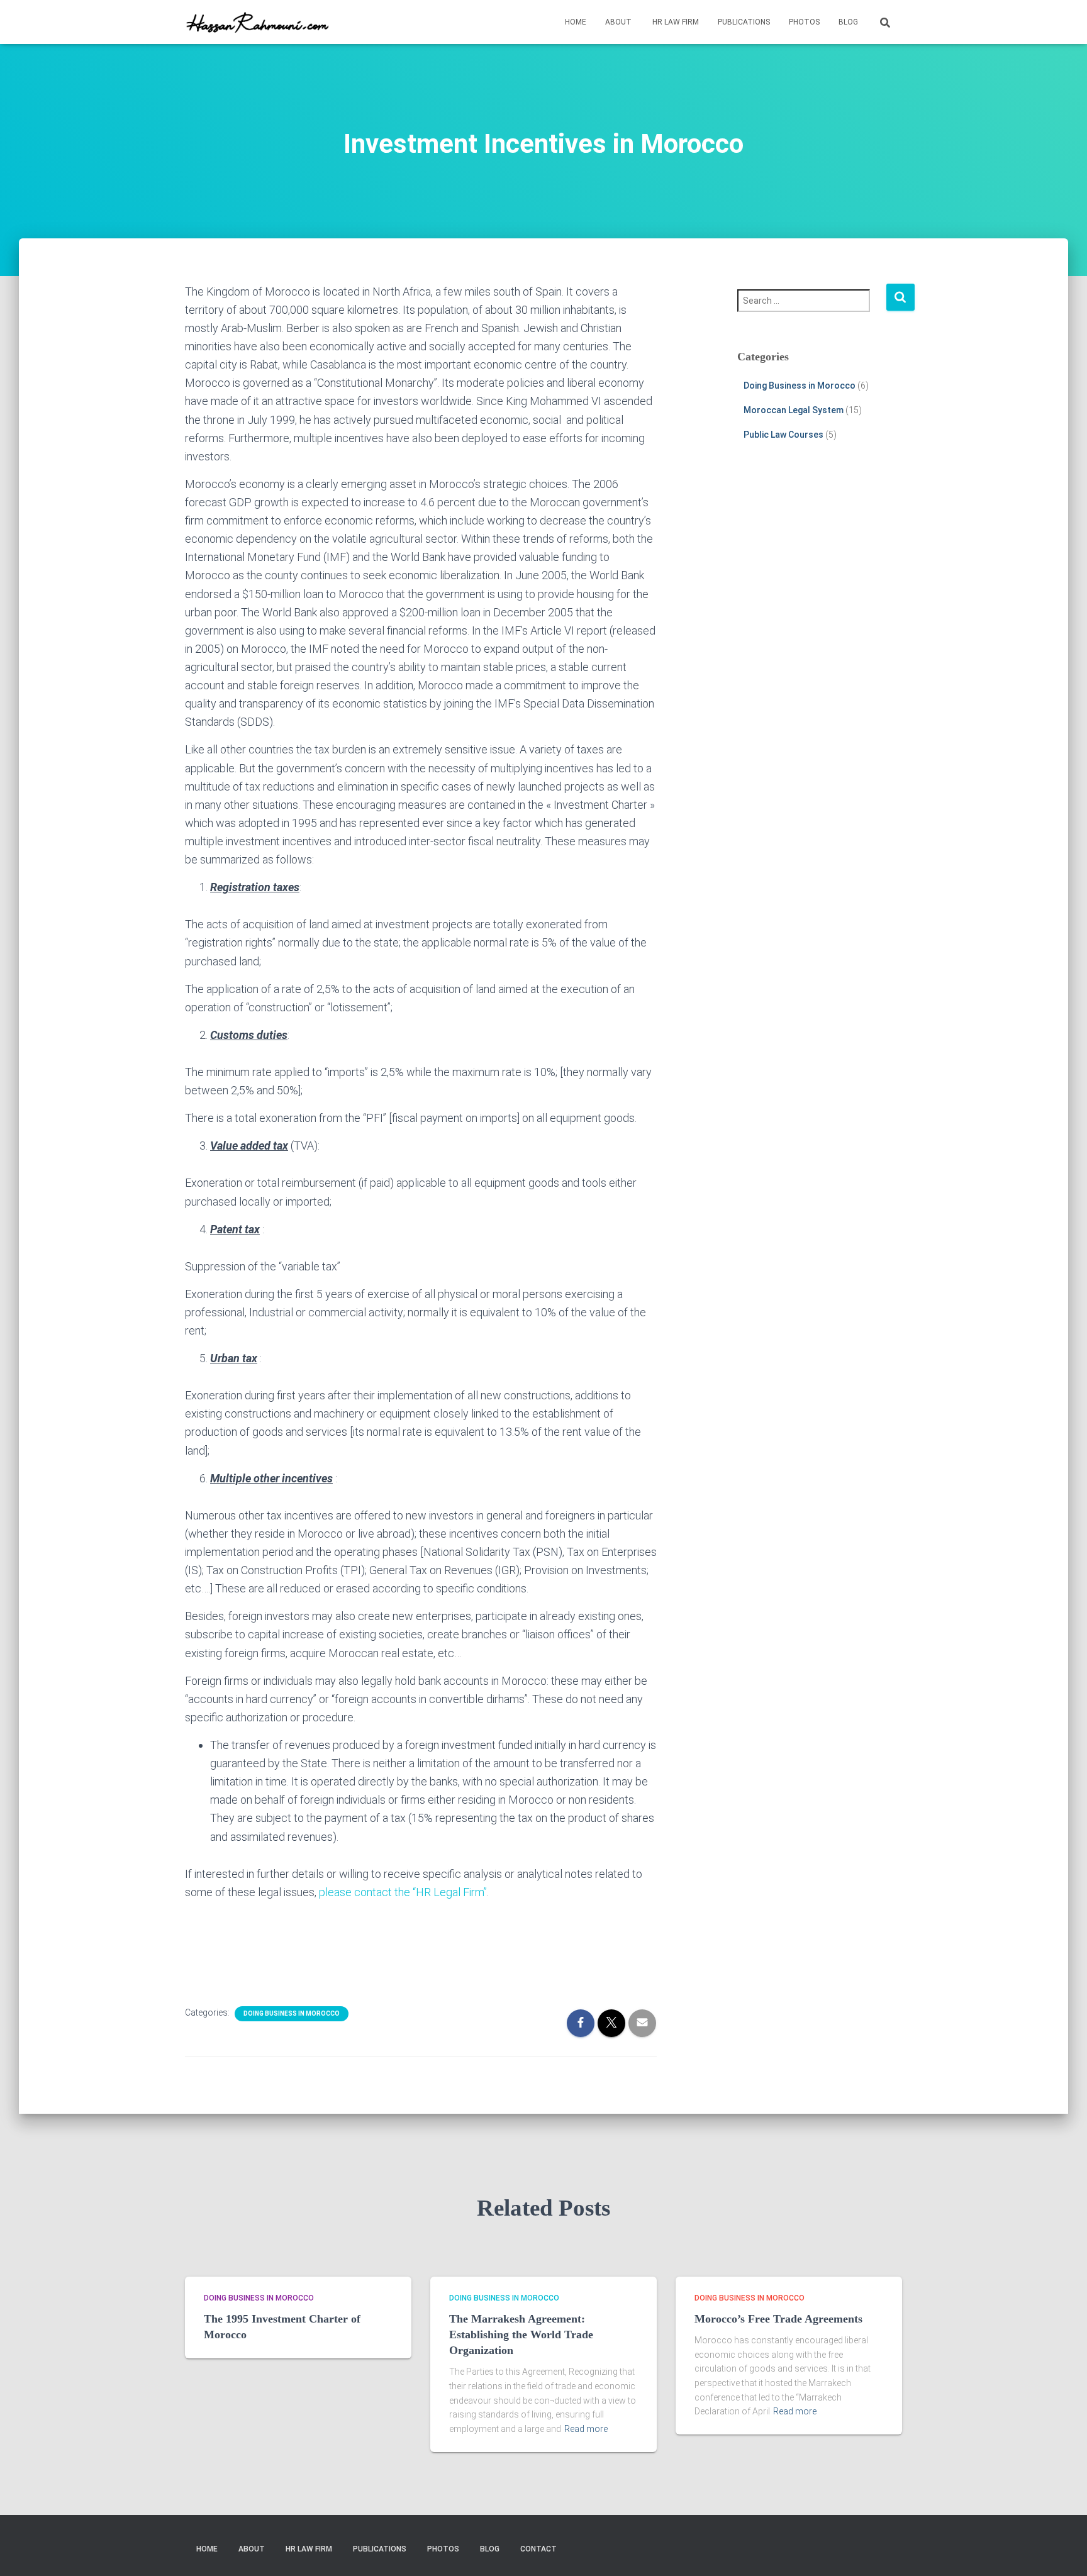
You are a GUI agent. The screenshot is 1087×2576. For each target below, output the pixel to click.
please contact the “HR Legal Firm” (403, 1892)
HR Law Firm (675, 22)
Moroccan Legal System (794, 410)
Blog (848, 22)
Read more (586, 2429)
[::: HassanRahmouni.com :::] (264, 22)
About (618, 22)
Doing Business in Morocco (292, 2013)
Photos (804, 22)
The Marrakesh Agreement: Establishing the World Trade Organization (521, 2334)
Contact (538, 2549)
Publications (744, 22)
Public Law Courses (783, 435)
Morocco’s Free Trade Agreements (778, 2319)
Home (576, 22)
